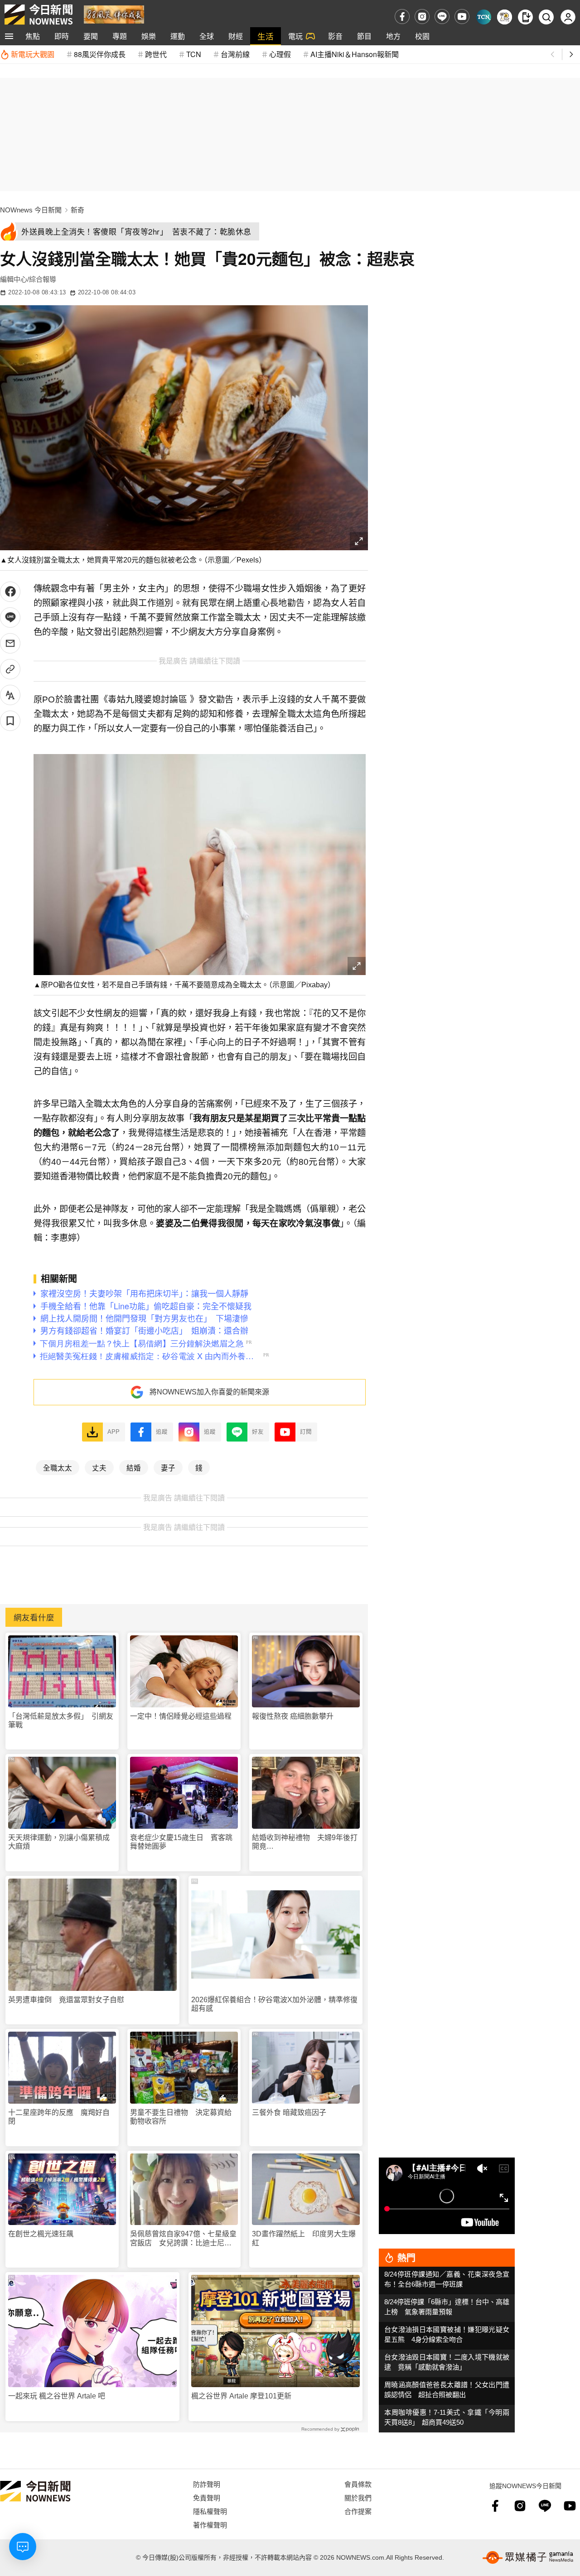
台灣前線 (235, 54)
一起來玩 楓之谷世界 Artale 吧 (57, 2396)
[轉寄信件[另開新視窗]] (10, 643)
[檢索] (546, 17)
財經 (236, 36)
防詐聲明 (207, 2484)
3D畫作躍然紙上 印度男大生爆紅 (304, 2238)
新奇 (77, 210)
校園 (422, 36)
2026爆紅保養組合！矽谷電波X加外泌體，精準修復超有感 (274, 2004)
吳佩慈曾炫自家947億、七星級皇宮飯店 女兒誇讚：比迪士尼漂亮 (183, 2238)
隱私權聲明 (210, 2511)
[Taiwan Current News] (484, 17)
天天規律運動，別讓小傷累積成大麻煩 (59, 1842)
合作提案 (358, 2511)
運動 (178, 36)
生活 (266, 36)
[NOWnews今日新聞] (39, 14)
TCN (194, 54)
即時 (62, 36)
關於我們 (358, 2497)
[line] (442, 17)
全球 (207, 36)
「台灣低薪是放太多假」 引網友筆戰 (61, 1721)
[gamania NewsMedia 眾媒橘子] (528, 2557)
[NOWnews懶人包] (505, 17)
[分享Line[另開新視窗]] (10, 618)
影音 (335, 36)
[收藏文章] (10, 721)
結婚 (134, 1467)
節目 (364, 36)
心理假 (280, 54)
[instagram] (422, 17)
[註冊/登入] (568, 17)
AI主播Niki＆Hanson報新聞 (355, 54)
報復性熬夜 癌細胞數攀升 (293, 1716)
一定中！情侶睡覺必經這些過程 (181, 1716)
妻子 (168, 1467)
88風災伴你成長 (100, 54)
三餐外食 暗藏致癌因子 (289, 2112)
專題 (120, 36)
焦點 (33, 36)
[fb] (402, 17)
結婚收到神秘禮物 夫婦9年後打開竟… (305, 1842)
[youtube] (462, 17)
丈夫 (99, 1467)
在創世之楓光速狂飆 (41, 2234)
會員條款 (358, 2484)
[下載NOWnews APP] (525, 17)
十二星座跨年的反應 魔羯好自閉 (59, 2117)
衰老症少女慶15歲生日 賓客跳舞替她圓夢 (181, 1842)
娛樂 (149, 36)
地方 (393, 36)
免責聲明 (207, 2497)
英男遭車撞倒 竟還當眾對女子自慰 (66, 2000)
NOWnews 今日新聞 (31, 210)
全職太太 (58, 1467)
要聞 (91, 36)
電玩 (295, 36)
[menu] (9, 36)
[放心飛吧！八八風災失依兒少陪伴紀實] (114, 14)
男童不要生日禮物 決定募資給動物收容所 (181, 2117)
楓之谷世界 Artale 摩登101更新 (241, 2396)
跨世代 (156, 54)
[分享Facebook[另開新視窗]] (10, 592)
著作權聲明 (210, 2525)
